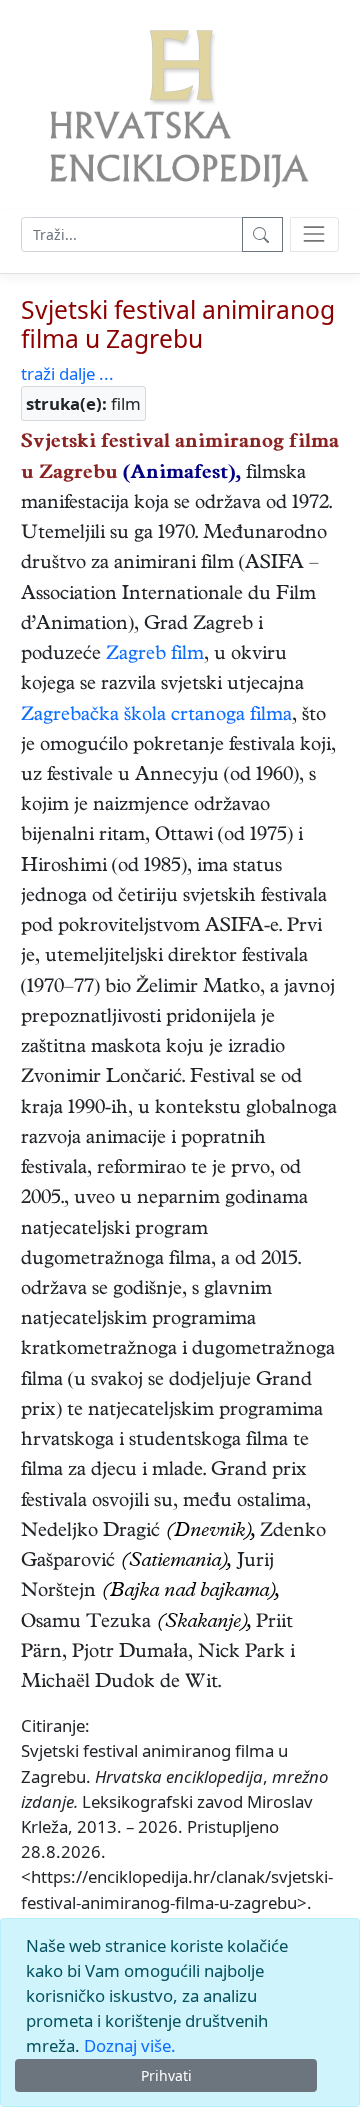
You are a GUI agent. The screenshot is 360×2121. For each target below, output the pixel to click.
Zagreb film (155, 655)
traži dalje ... (67, 373)
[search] (314, 234)
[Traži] (262, 234)
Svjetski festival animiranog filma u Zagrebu (178, 324)
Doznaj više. (130, 2045)
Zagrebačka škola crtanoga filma (156, 716)
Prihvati (166, 2075)
